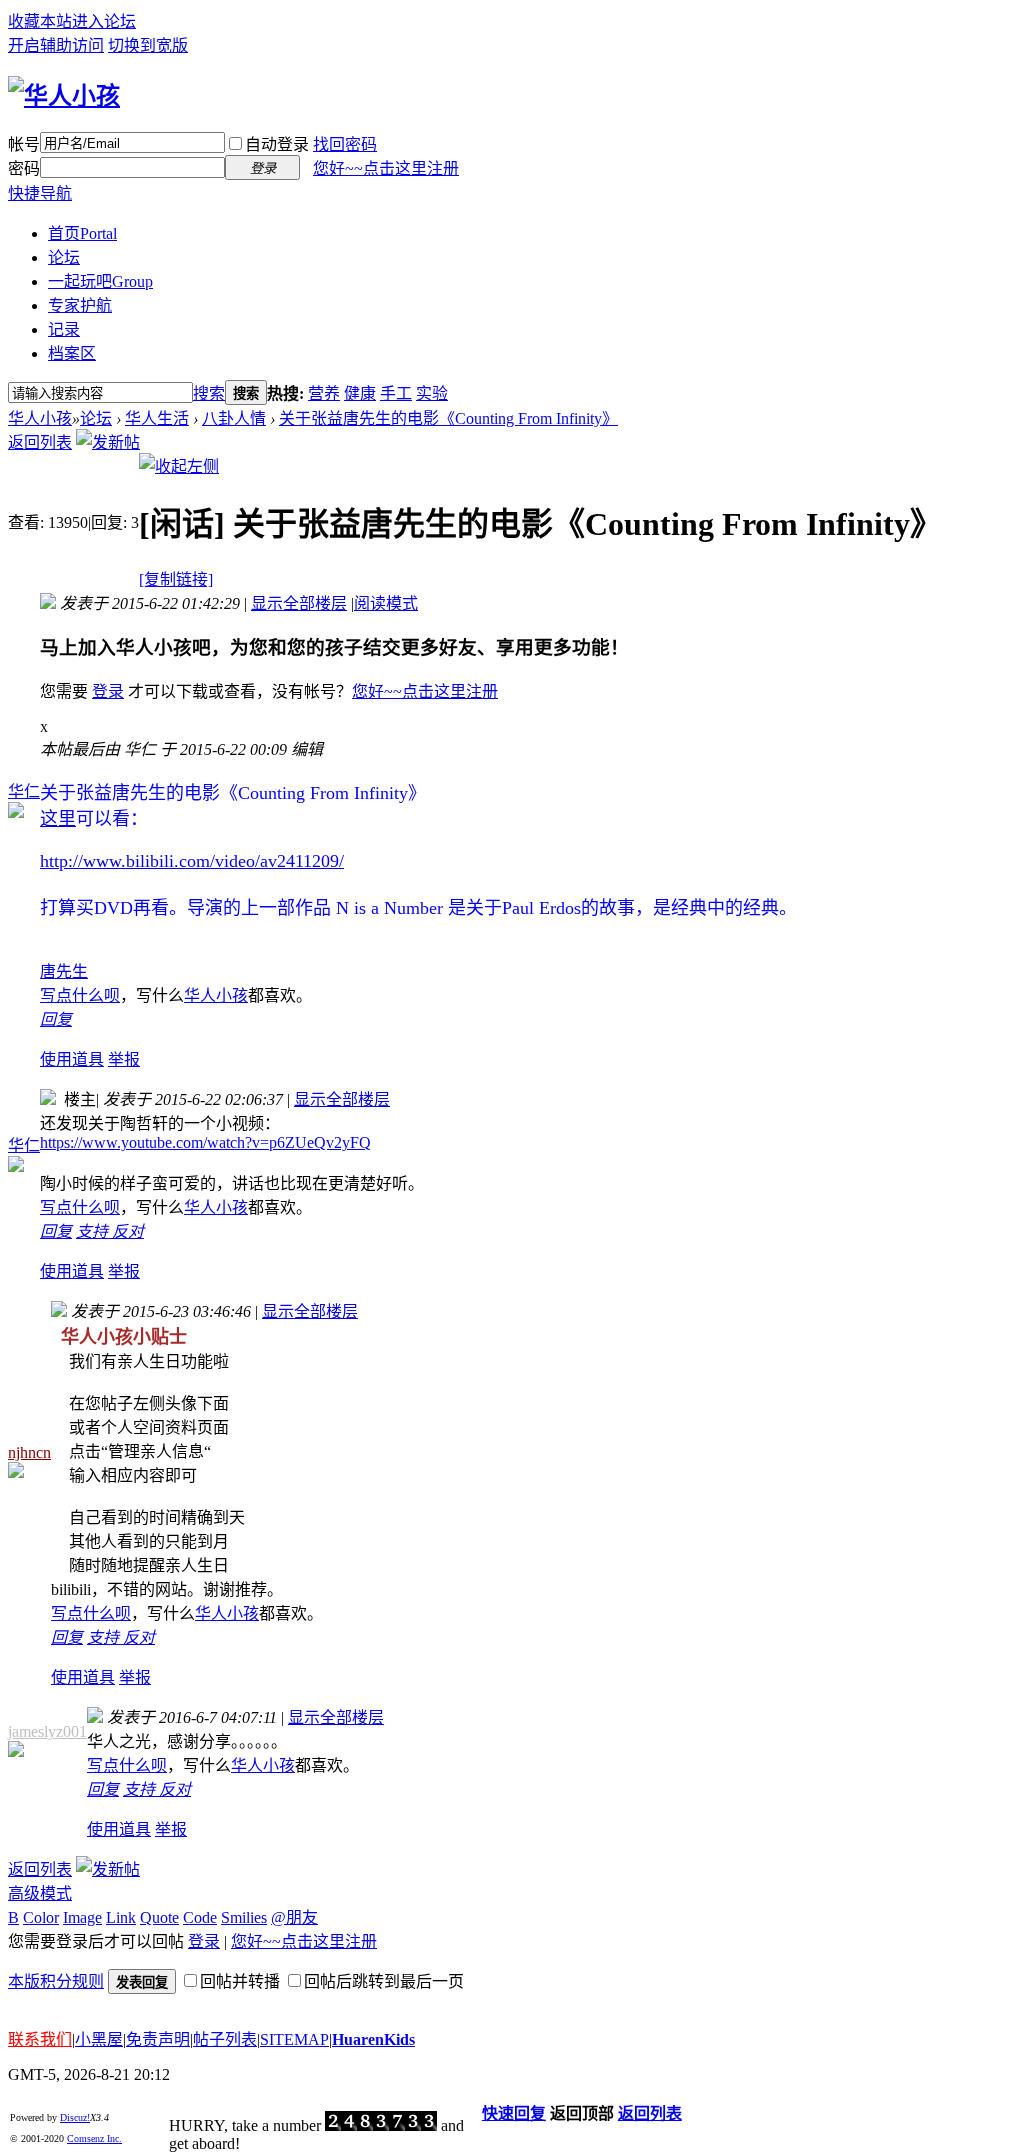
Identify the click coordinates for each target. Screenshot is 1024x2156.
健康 (360, 393)
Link (121, 1917)
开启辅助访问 (56, 45)
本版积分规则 (56, 1981)
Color (41, 1917)
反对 (128, 1231)
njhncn (29, 1452)
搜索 (209, 393)
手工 (396, 393)
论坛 (64, 257)
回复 (56, 1019)
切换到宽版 (148, 45)
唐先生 (64, 971)
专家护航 (80, 305)
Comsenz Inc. (94, 2138)
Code (200, 1917)
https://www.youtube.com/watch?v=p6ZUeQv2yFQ (205, 1142)
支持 (94, 1231)
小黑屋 (99, 2039)
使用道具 (72, 1059)
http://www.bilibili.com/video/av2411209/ (192, 861)
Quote (159, 1917)
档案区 (72, 353)
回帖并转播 (240, 1981)
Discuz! (75, 2117)
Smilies (244, 1917)
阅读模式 (386, 603)
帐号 (24, 144)
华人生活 (157, 418)
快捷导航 (40, 193)
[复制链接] (176, 579)
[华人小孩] (64, 96)
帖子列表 (225, 2039)
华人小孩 (40, 418)
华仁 (24, 791)
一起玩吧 (100, 281)
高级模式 (40, 1893)
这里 (58, 819)
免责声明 (158, 2039)
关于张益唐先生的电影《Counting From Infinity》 (448, 418)
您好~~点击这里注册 (386, 168)
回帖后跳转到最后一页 (384, 1981)
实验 (432, 393)
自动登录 (277, 144)
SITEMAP (294, 2039)
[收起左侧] (179, 466)
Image (82, 1917)
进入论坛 (104, 21)
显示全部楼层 (299, 603)
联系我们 (40, 2039)
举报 (124, 1059)
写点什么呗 (80, 995)
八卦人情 (234, 418)
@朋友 (294, 1917)
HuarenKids (373, 2039)
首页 (82, 233)
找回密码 (345, 144)
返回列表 (40, 442)
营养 (324, 393)
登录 (108, 691)
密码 (24, 168)
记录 (64, 329)
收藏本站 (40, 21)
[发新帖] (108, 442)
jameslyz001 (47, 1731)
